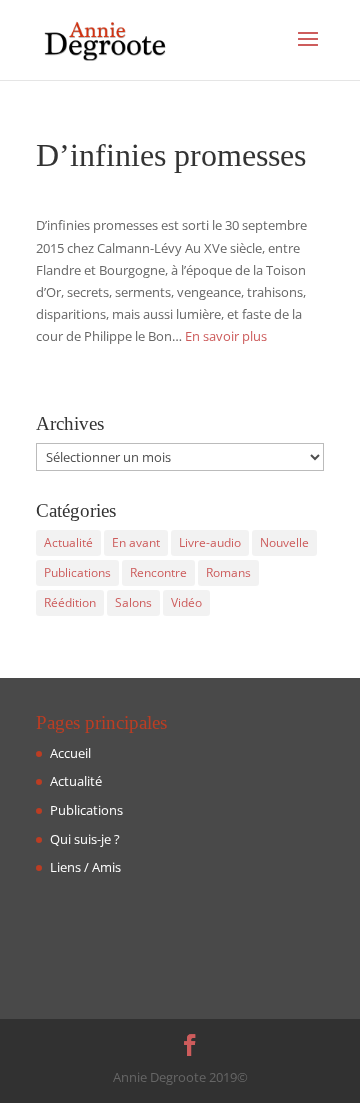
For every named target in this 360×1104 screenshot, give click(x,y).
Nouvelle (284, 542)
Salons (133, 602)
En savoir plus (226, 336)
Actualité (68, 542)
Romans (228, 572)
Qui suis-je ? (85, 839)
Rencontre (158, 572)
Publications (77, 572)
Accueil (70, 753)
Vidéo (186, 602)
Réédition (70, 602)
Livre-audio (210, 542)
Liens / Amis (85, 867)
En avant (136, 542)
